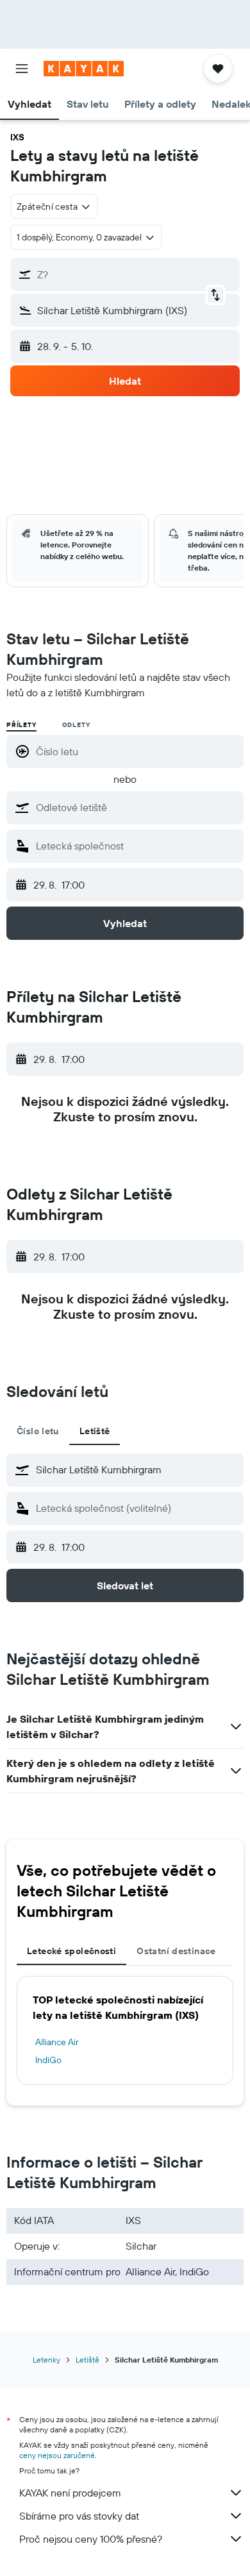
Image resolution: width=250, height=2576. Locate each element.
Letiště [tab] (95, 1431)
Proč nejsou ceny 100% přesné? (91, 2539)
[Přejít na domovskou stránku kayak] (84, 69)
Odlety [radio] (76, 725)
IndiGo (48, 2060)
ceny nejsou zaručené (57, 2455)
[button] (22, 69)
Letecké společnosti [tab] (71, 1951)
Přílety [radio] (21, 725)
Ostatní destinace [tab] (176, 1951)
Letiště (88, 2360)
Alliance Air (57, 2042)
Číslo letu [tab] (38, 1431)
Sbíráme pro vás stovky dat (79, 2516)
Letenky (46, 2360)
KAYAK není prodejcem (70, 2493)
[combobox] (137, 807)
